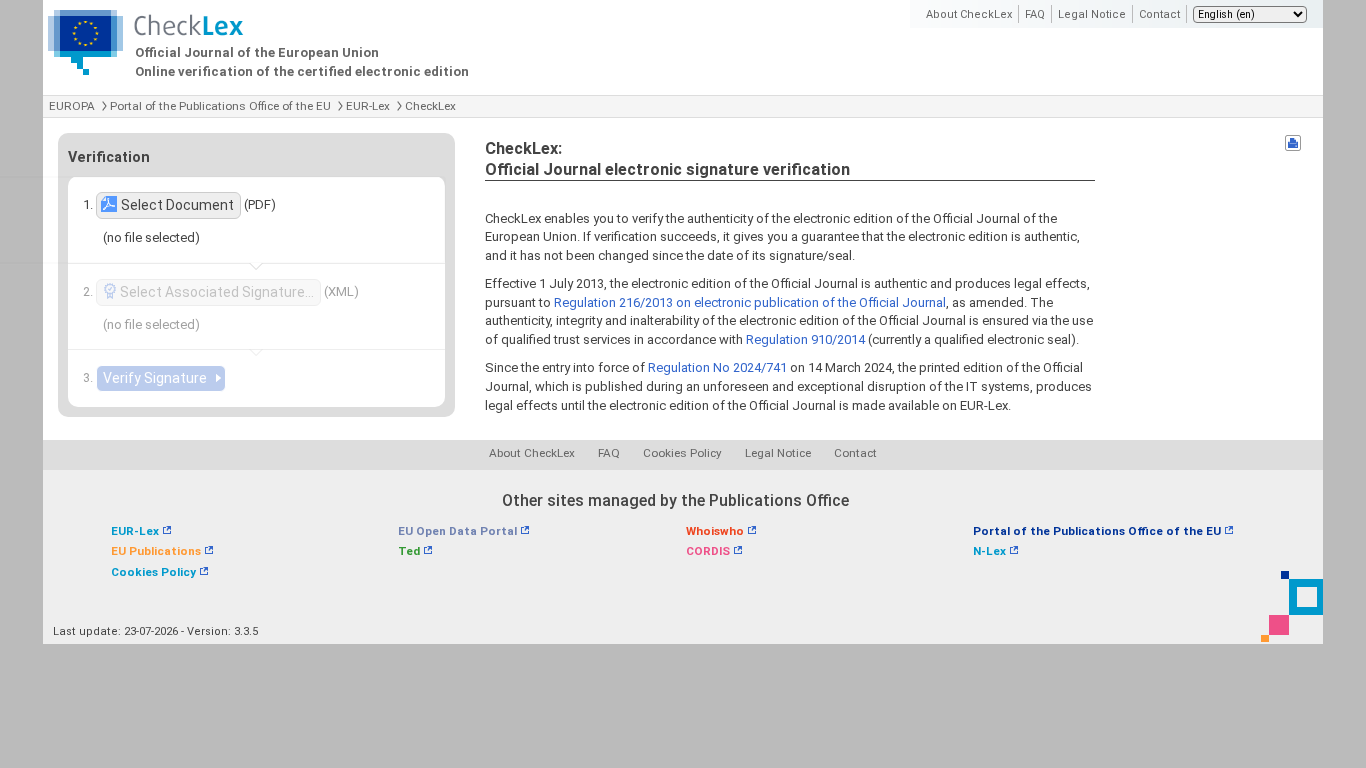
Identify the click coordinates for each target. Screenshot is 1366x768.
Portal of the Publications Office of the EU (220, 106)
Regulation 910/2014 (805, 339)
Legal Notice (1092, 14)
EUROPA (72, 106)
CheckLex (430, 106)
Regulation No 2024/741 (717, 367)
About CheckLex (969, 14)
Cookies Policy (682, 453)
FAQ (1035, 14)
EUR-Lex (368, 106)
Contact (1159, 14)
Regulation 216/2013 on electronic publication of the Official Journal (750, 302)
